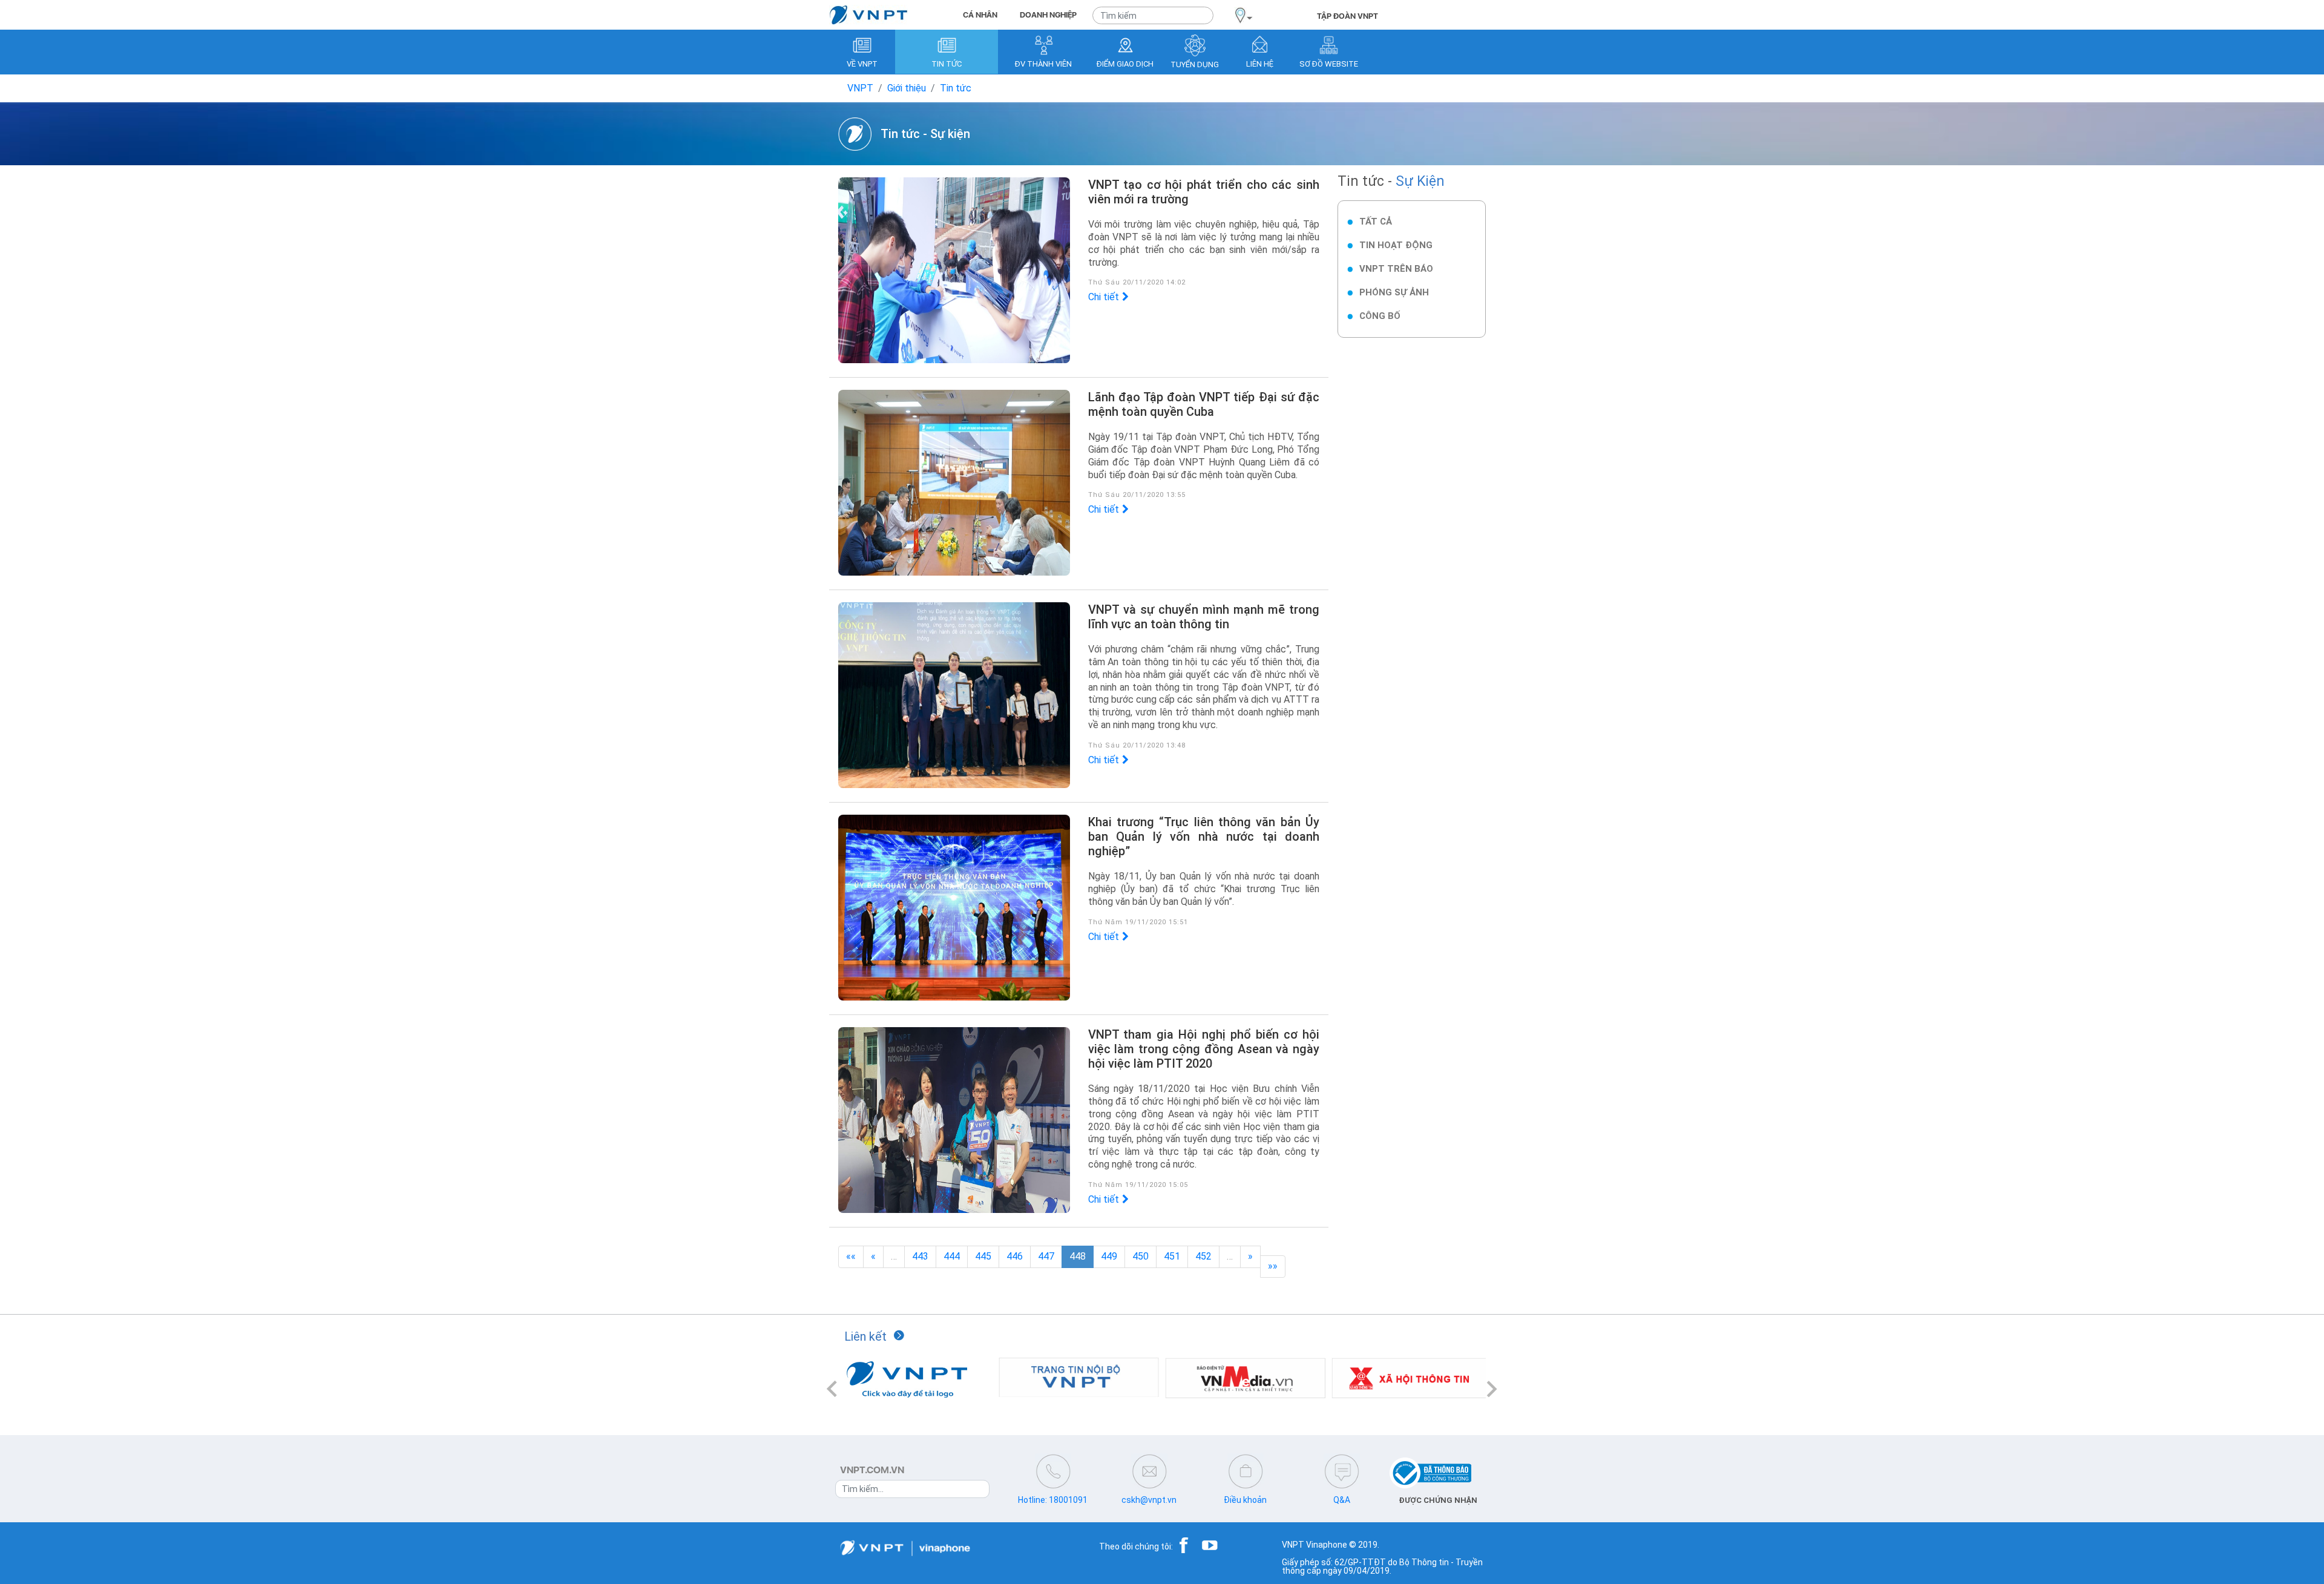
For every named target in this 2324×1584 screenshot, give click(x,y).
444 (952, 1256)
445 (983, 1256)
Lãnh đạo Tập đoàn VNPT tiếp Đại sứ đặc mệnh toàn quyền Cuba (1204, 404)
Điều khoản (1245, 1500)
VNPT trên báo (1396, 269)
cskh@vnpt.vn (1149, 1500)
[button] (832, 1389)
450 (1141, 1256)
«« (851, 1256)
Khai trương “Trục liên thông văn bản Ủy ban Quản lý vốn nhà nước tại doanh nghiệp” (1204, 836)
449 (1109, 1256)
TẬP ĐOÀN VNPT (1347, 16)
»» (1273, 1266)
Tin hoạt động (1396, 245)
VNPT (860, 88)
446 (1015, 1256)
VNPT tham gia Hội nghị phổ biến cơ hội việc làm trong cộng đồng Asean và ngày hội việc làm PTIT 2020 (1204, 1049)
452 (1203, 1256)
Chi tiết (1104, 297)
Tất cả (1376, 222)
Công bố (1380, 316)
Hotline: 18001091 (1053, 1500)
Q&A (1342, 1500)
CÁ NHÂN (980, 15)
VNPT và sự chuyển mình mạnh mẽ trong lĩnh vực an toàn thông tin (1204, 617)
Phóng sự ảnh (1394, 292)
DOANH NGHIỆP (1048, 15)
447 (1046, 1256)
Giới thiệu (907, 88)
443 (920, 1256)
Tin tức (956, 88)
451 (1172, 1256)
